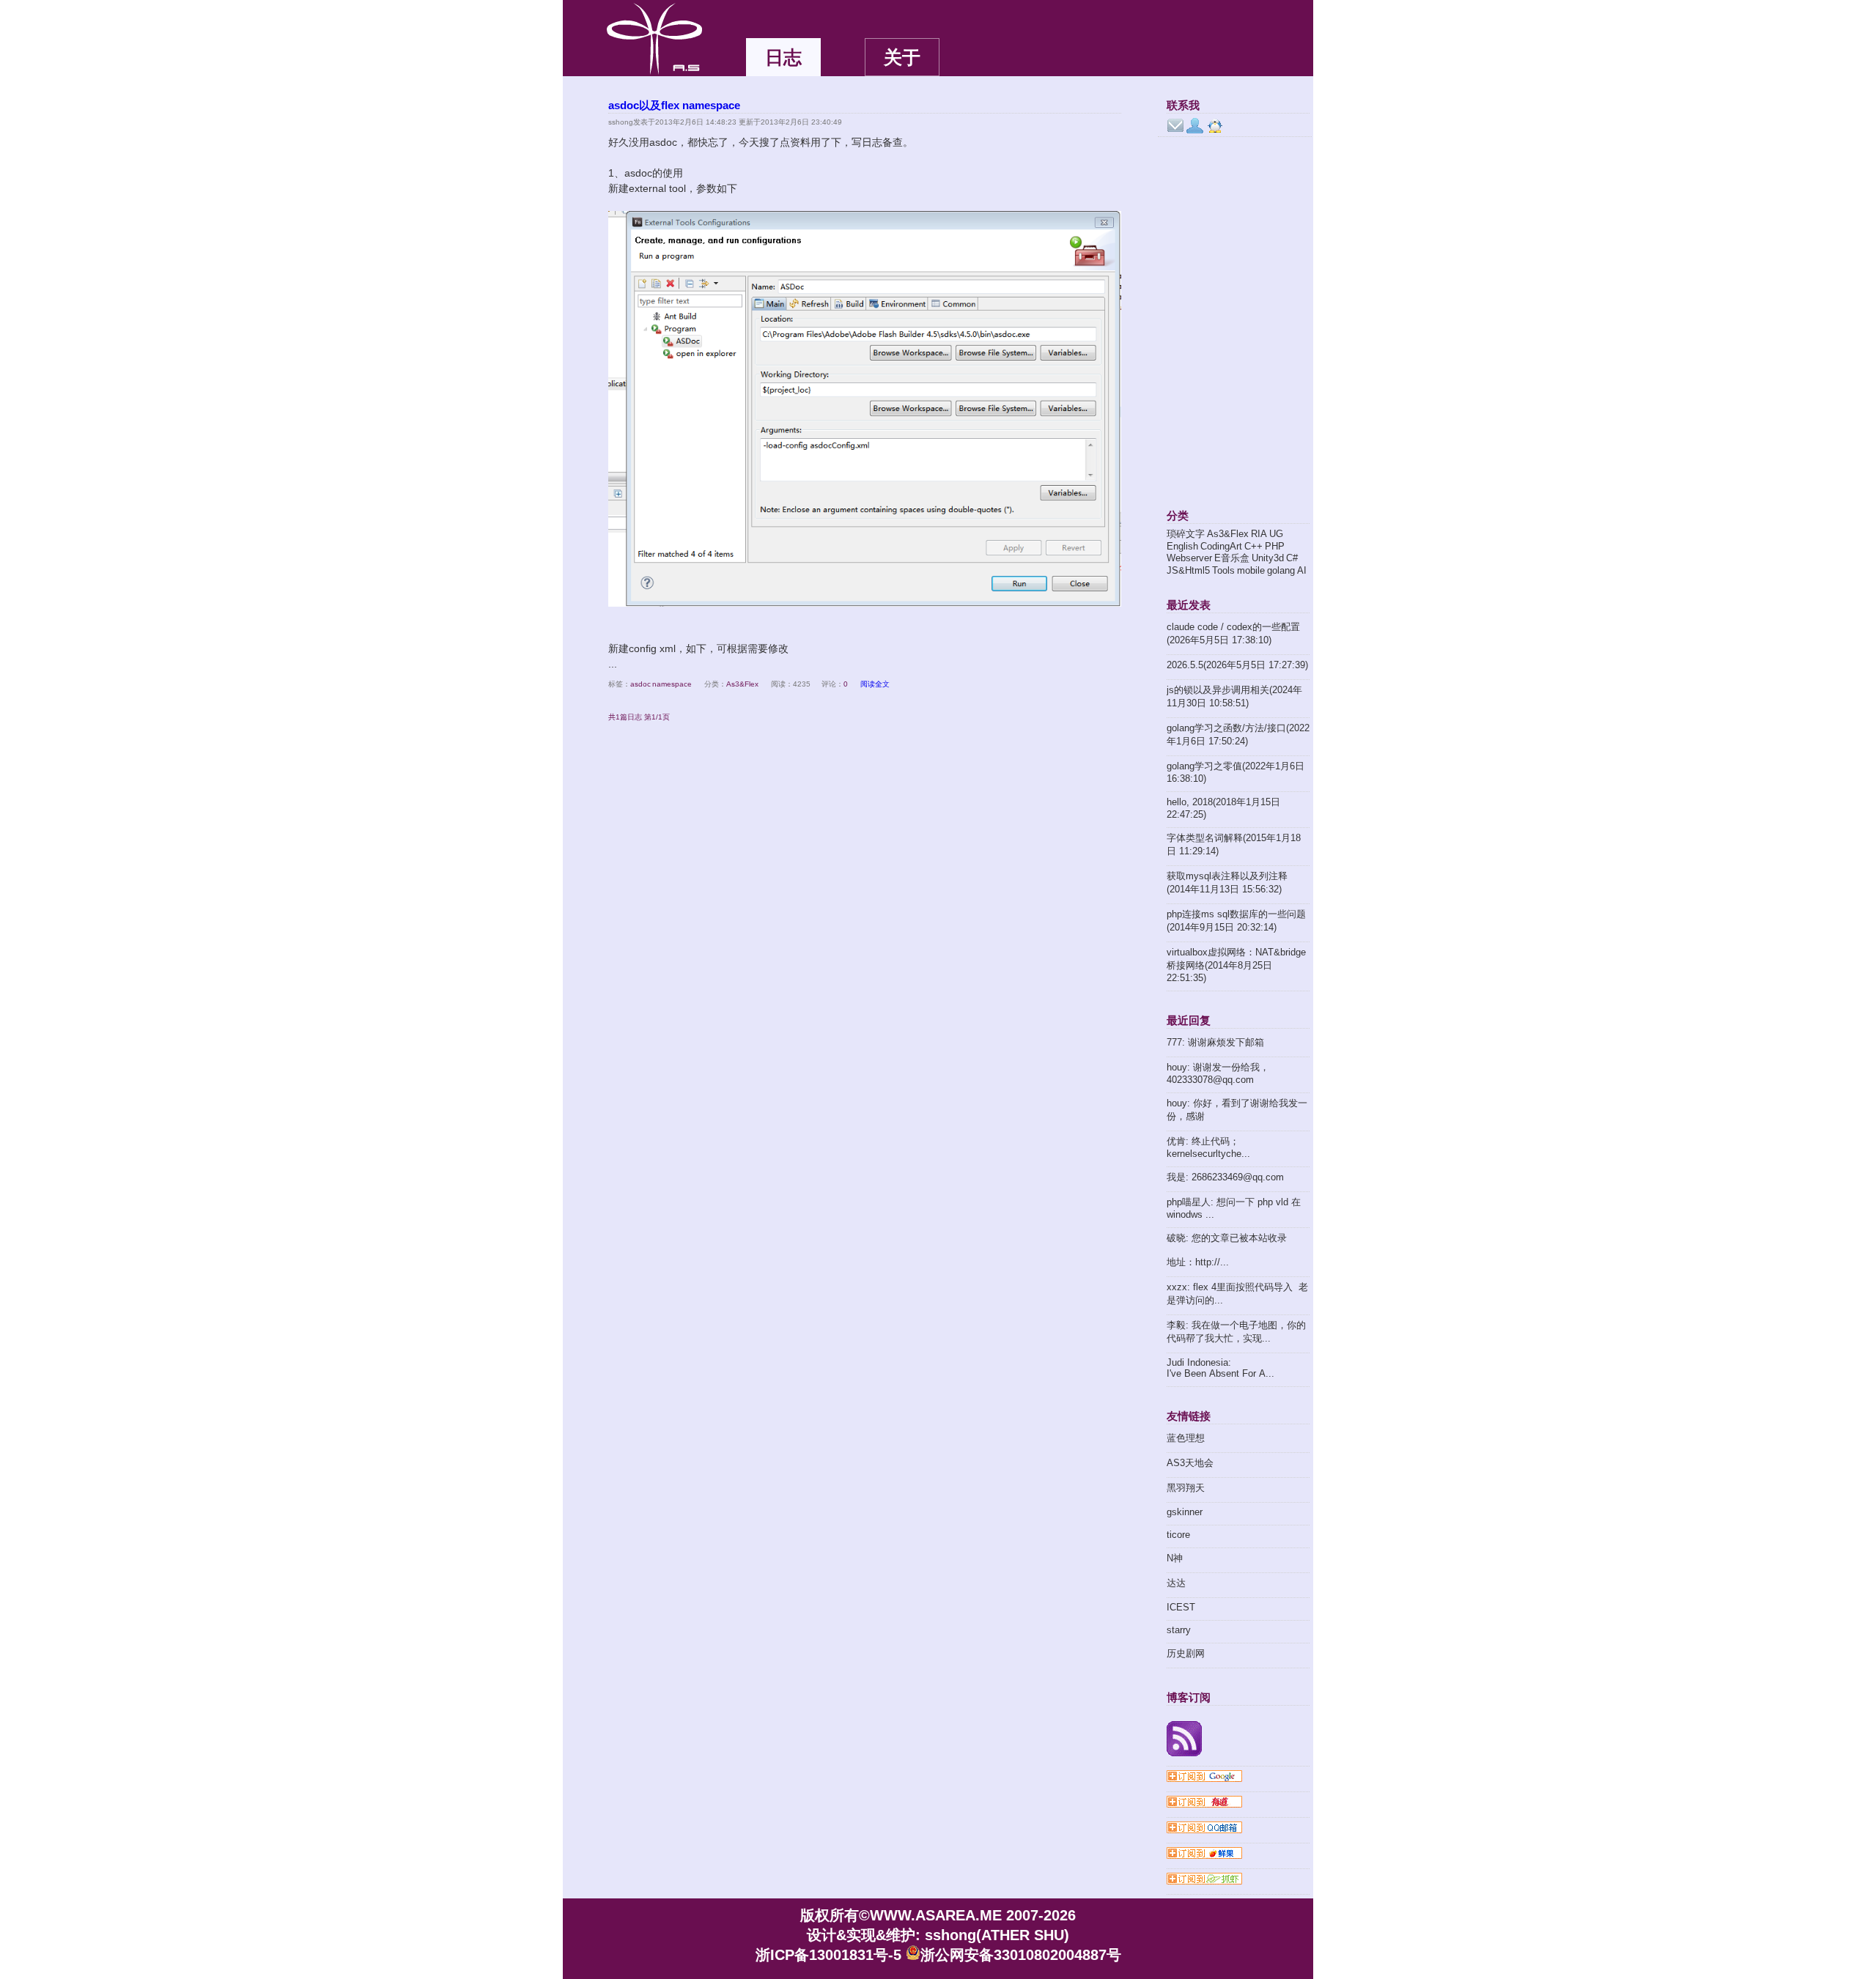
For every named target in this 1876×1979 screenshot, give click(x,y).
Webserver (1189, 558)
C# (1292, 558)
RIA (1259, 534)
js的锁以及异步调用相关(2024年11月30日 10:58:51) (1234, 696)
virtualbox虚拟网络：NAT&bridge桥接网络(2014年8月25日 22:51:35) (1236, 965)
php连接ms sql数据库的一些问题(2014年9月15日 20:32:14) (1236, 921)
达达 (1176, 1583)
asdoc (640, 684)
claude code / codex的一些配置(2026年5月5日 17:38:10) (1233, 633)
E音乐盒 (1232, 558)
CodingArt (1221, 546)
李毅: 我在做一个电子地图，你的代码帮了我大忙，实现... (1236, 1332)
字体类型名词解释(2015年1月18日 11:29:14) (1234, 844)
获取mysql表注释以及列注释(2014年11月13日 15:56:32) (1227, 883)
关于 (902, 57)
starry (1179, 1630)
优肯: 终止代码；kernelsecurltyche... (1208, 1147)
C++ (1253, 546)
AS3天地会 (1190, 1463)
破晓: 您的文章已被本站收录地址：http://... (1227, 1250)
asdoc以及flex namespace (674, 105)
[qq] (1215, 126)
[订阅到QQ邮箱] (1238, 1829)
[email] (1175, 126)
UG (1276, 534)
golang (1281, 570)
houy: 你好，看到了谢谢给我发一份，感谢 (1237, 1110)
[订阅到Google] (1238, 1778)
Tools (1223, 570)
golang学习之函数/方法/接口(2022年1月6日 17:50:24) (1238, 735)
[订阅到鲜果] (1238, 1854)
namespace (672, 684)
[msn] (1195, 126)
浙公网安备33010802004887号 (1021, 1955)
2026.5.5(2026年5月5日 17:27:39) (1237, 665)
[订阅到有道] (1238, 1803)
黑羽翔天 (1186, 1488)
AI (1302, 570)
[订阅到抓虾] (1238, 1880)
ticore (1178, 1535)
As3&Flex (742, 684)
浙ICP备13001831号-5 (828, 1955)
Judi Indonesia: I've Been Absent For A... (1220, 1368)
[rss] (1238, 1740)
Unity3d (1268, 558)
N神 (1175, 1558)
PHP (1275, 546)
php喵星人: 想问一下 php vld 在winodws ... (1234, 1208)
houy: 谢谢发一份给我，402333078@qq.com (1218, 1073)
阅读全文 (875, 684)
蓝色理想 (1186, 1438)
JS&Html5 (1188, 570)
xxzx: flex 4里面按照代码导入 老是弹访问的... (1237, 1294)
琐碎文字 (1186, 534)
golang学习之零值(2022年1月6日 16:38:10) (1236, 772)
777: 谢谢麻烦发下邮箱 (1215, 1042)
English (1182, 546)
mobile (1251, 570)
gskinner (1185, 1512)
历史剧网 (1186, 1653)
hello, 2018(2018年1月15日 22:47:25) (1223, 808)
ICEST (1181, 1607)
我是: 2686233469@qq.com (1225, 1177)
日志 (783, 57)
